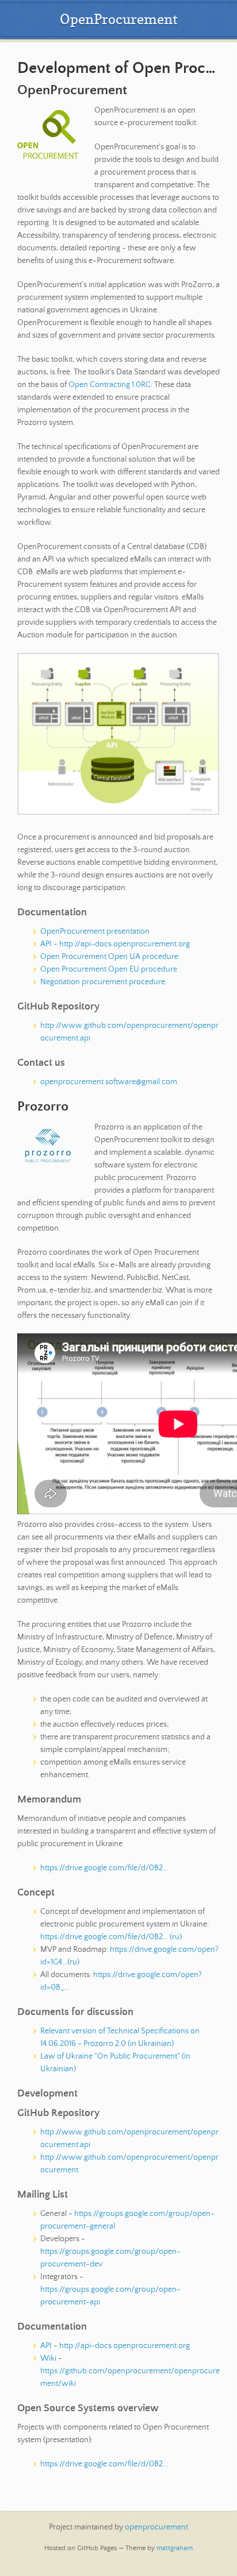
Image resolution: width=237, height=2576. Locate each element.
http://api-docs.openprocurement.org (125, 2346)
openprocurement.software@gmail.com (109, 1082)
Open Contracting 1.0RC (110, 385)
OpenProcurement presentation (95, 931)
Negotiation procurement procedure (103, 982)
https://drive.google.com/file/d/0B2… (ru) (111, 1937)
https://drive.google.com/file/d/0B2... (104, 1868)
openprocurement (156, 2527)
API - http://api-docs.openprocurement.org (115, 944)
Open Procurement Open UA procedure (109, 957)
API (46, 2346)
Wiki (48, 2358)
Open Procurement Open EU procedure (109, 969)
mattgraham (175, 2548)
